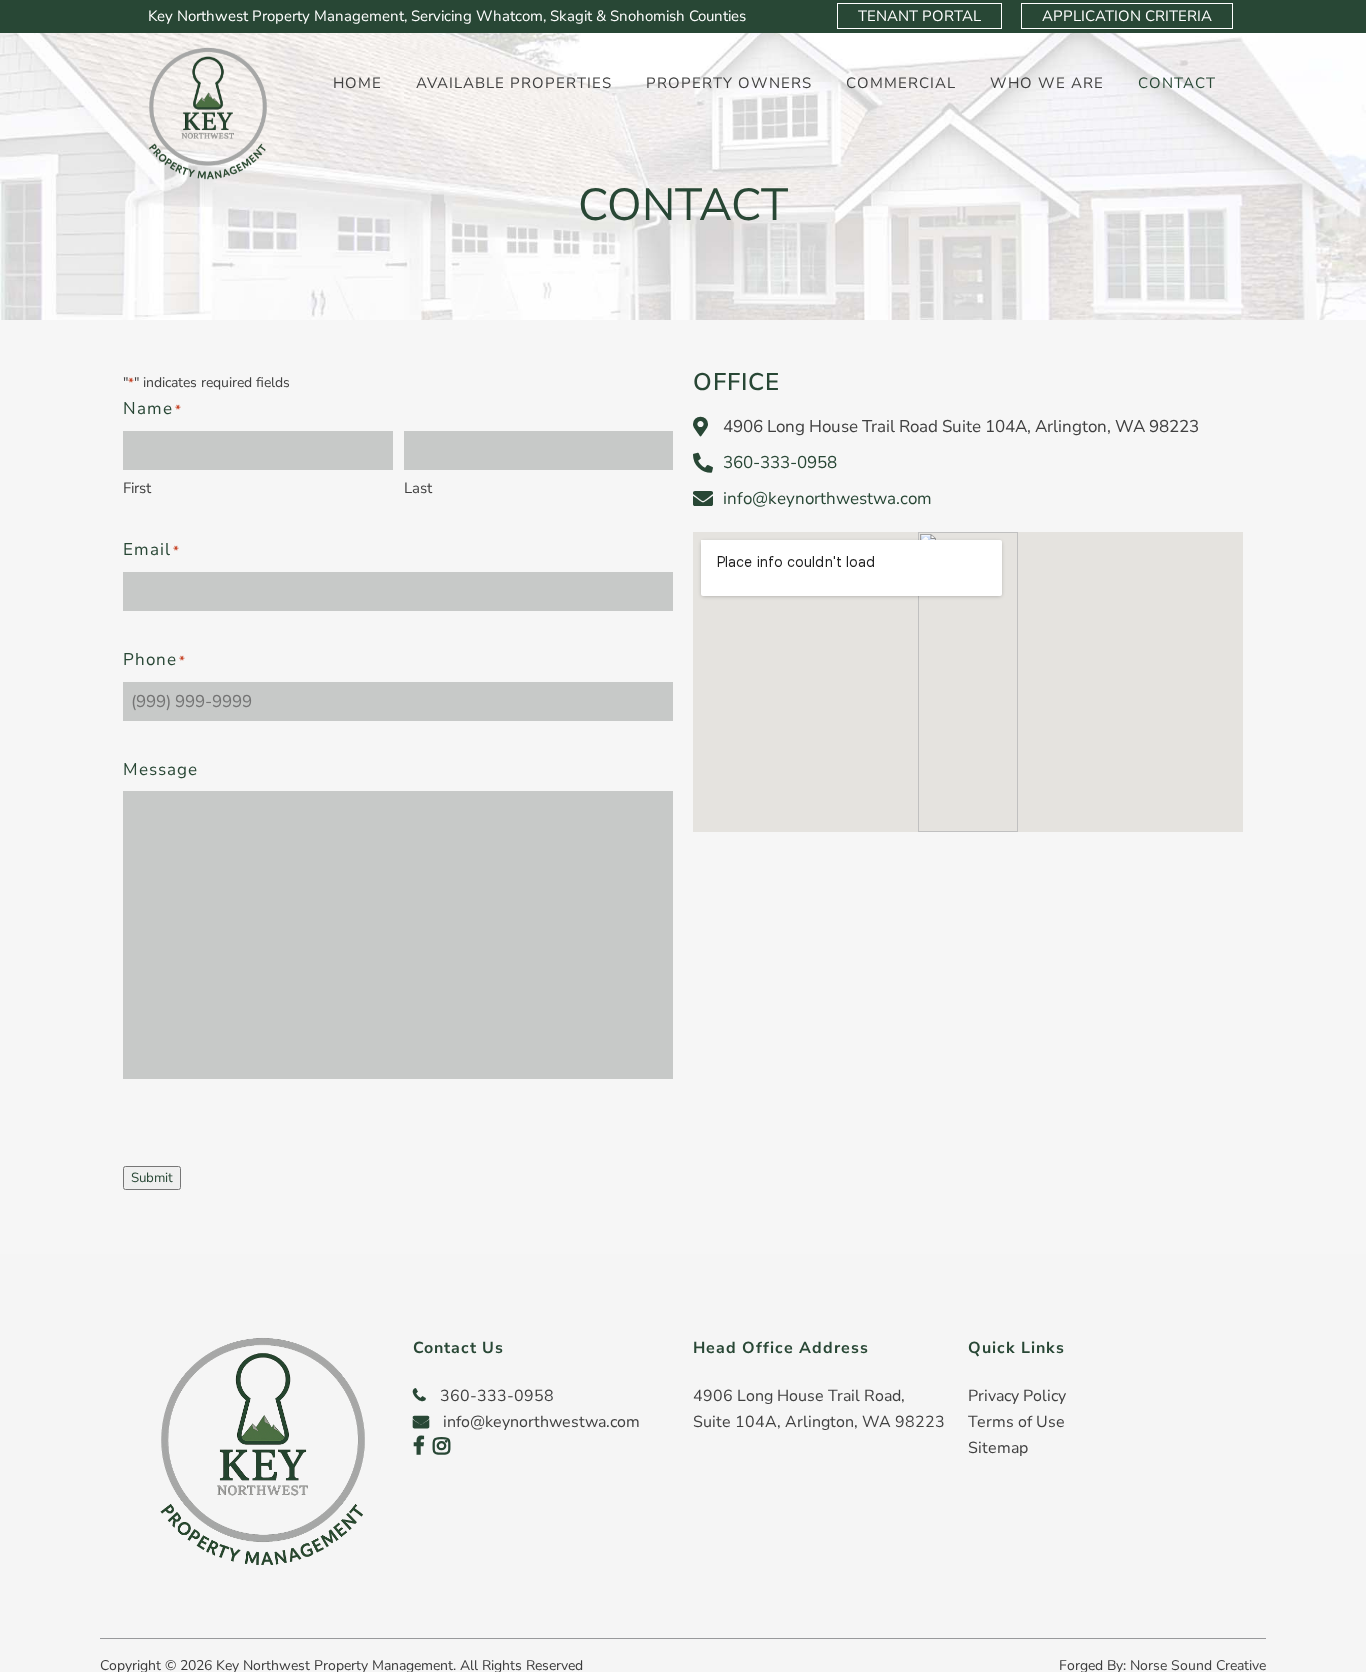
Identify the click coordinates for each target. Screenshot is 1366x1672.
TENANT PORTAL (919, 16)
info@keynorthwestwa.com (827, 498)
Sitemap (998, 1448)
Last (418, 488)
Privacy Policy (1017, 1396)
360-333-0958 (780, 462)
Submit (152, 1178)
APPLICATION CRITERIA (1127, 16)
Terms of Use (1016, 1422)
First (137, 488)
